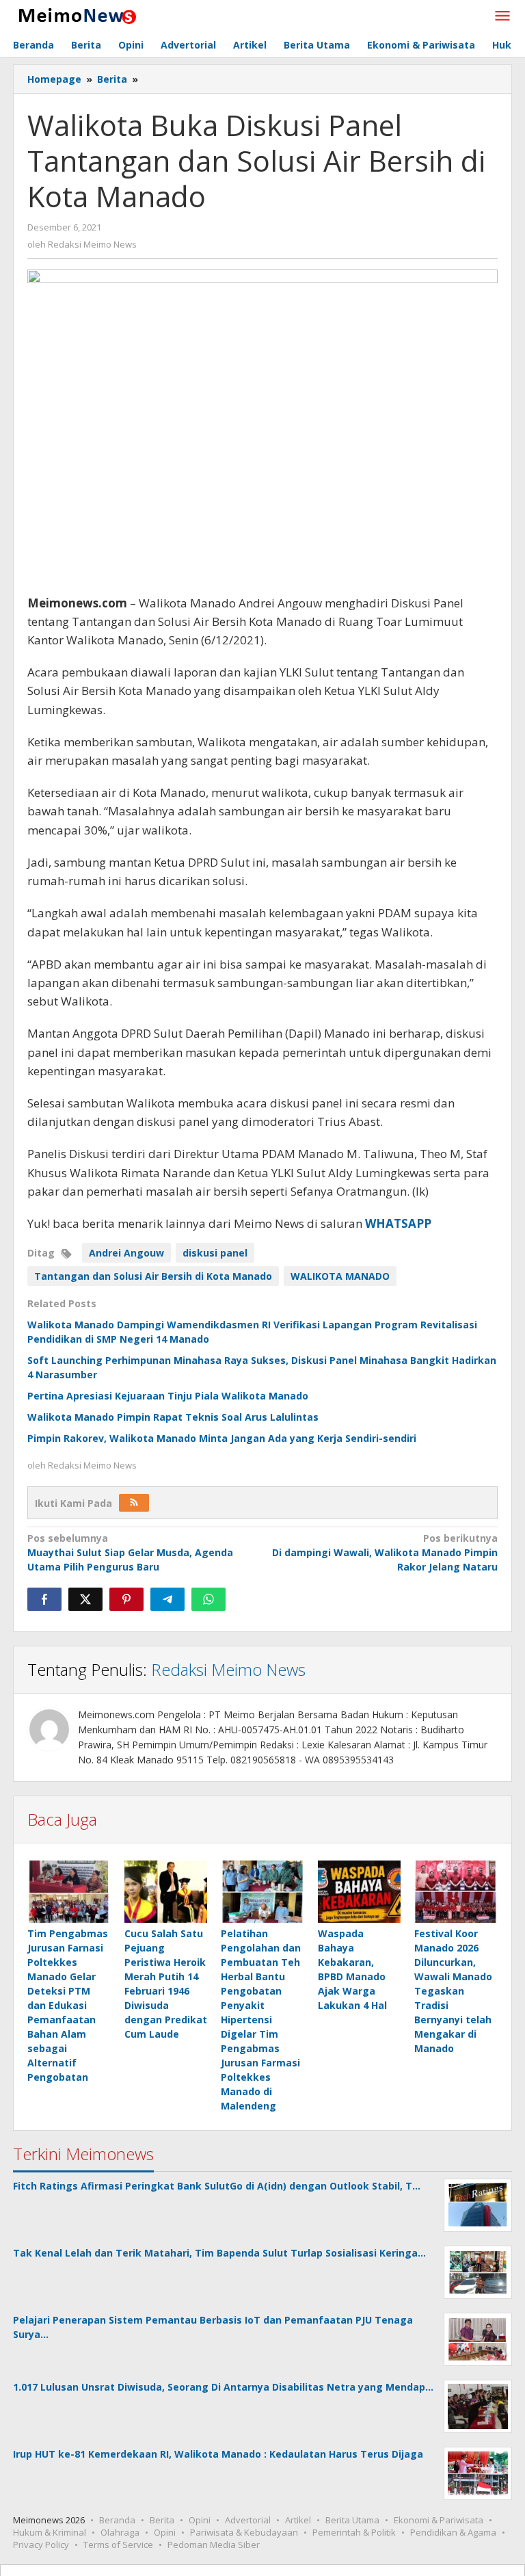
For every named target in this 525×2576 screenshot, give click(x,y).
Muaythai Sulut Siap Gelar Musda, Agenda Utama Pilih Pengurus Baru (130, 1552)
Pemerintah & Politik (354, 2532)
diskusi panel (215, 1253)
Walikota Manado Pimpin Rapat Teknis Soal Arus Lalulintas (173, 1417)
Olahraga (120, 2532)
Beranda (117, 2520)
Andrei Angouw (126, 1253)
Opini (200, 2520)
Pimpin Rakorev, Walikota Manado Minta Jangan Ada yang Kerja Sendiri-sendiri (222, 1438)
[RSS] (134, 1503)
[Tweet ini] (85, 1599)
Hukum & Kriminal (50, 2532)
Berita (162, 2520)
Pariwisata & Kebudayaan (244, 2532)
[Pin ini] (126, 1599)
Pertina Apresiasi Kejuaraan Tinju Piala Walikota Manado (168, 1396)
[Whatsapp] (208, 1599)
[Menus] (502, 16)
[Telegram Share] (167, 1599)
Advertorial (248, 2520)
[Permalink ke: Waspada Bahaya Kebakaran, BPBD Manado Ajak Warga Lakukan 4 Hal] (360, 1892)
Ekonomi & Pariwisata (439, 2520)
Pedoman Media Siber (214, 2545)
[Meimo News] (75, 15)
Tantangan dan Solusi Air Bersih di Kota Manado (153, 1276)
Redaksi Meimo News (228, 1669)
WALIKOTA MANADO (340, 1276)
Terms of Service (118, 2545)
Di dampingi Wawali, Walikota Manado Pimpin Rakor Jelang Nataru (385, 1552)
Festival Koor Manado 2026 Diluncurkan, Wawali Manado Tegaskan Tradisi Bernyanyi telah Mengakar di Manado (453, 1991)
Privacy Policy (41, 2545)
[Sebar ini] (44, 1599)
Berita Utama (352, 2520)
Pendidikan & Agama (453, 2532)
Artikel (298, 2520)
